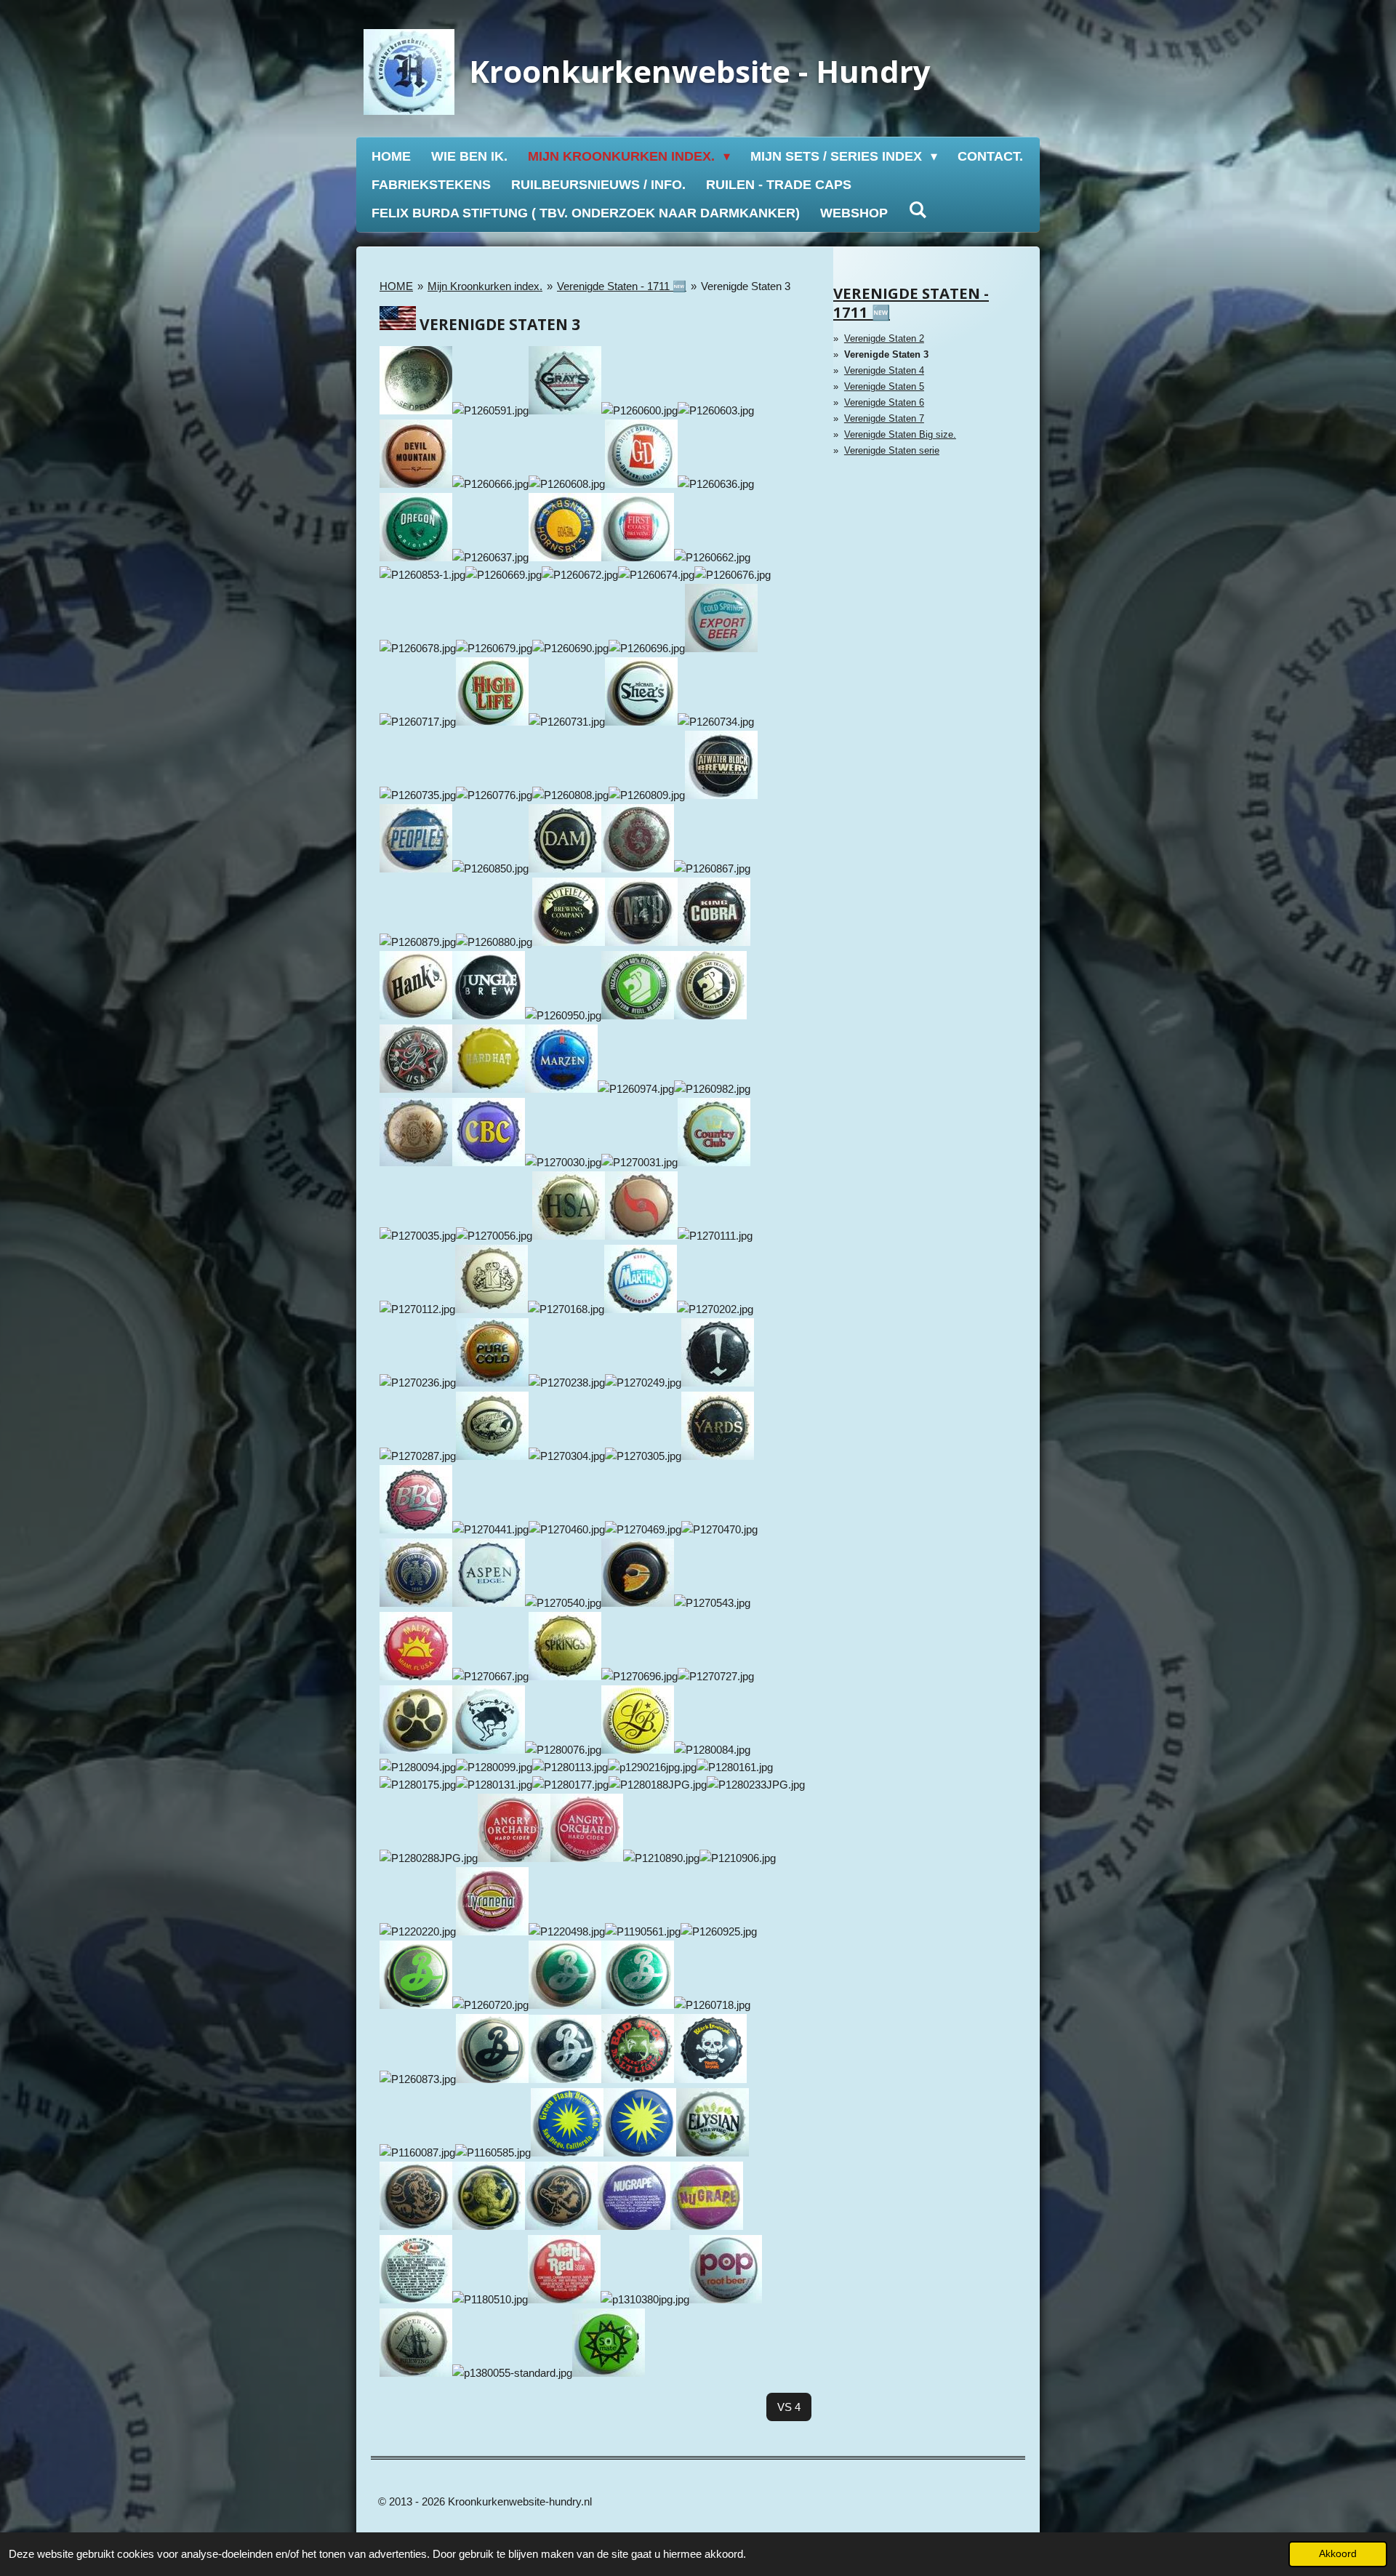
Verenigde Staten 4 (884, 370)
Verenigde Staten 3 (746, 286)
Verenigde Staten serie (892, 450)
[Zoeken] (917, 210)
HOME (396, 286)
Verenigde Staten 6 (884, 402)
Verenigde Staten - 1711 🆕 (622, 286)
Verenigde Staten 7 (884, 418)
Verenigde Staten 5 (884, 386)
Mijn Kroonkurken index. (485, 286)
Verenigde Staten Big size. (900, 434)
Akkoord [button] (1338, 2554)
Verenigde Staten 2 (884, 338)
